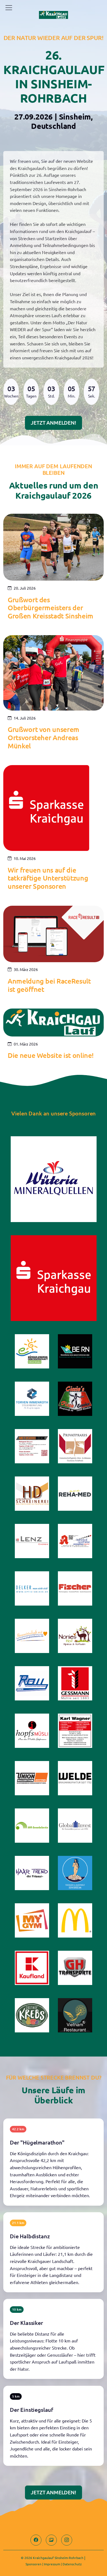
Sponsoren (33, 2564)
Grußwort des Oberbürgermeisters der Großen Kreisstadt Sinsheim (50, 608)
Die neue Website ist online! (51, 1055)
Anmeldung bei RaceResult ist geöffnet (49, 985)
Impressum (52, 2564)
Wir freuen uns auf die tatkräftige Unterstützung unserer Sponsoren (48, 878)
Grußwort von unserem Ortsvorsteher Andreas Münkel (43, 738)
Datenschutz (72, 2564)
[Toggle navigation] (9, 8)
